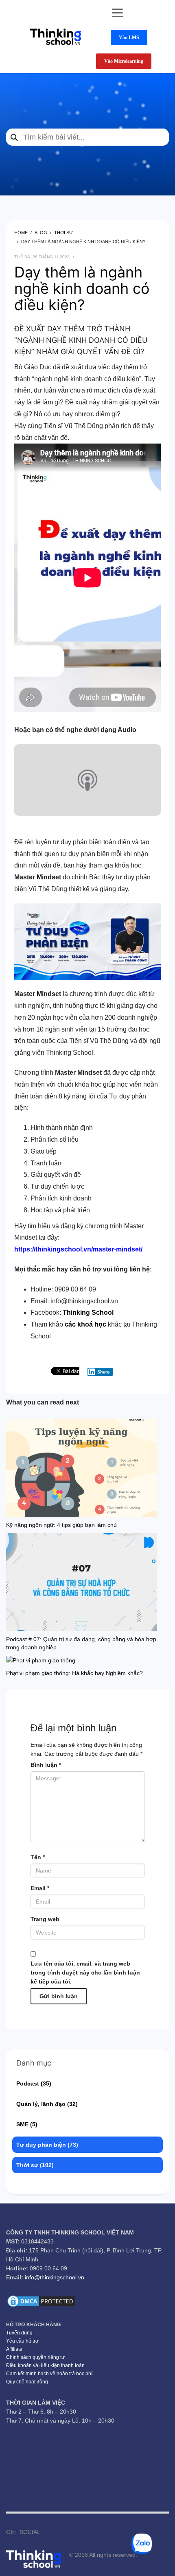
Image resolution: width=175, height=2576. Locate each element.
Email (40, 1888)
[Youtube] (59, 2532)
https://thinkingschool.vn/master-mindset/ (78, 1249)
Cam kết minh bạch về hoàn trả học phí (49, 2374)
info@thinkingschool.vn (55, 2277)
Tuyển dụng (19, 2333)
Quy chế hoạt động (27, 2382)
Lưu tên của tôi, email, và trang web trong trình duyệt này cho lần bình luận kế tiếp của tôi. (85, 1972)
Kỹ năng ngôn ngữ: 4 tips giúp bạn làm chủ (61, 1525)
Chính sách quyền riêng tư (35, 2357)
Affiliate (14, 2349)
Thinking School (88, 1312)
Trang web (45, 1919)
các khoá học (85, 1324)
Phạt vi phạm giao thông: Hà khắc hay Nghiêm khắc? (74, 1673)
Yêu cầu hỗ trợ (22, 2341)
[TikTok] (83, 2532)
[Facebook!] (46, 2532)
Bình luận (46, 1765)
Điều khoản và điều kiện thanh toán (45, 2365)
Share (104, 1372)
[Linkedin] (95, 2532)
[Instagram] (71, 2532)
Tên (38, 1857)
